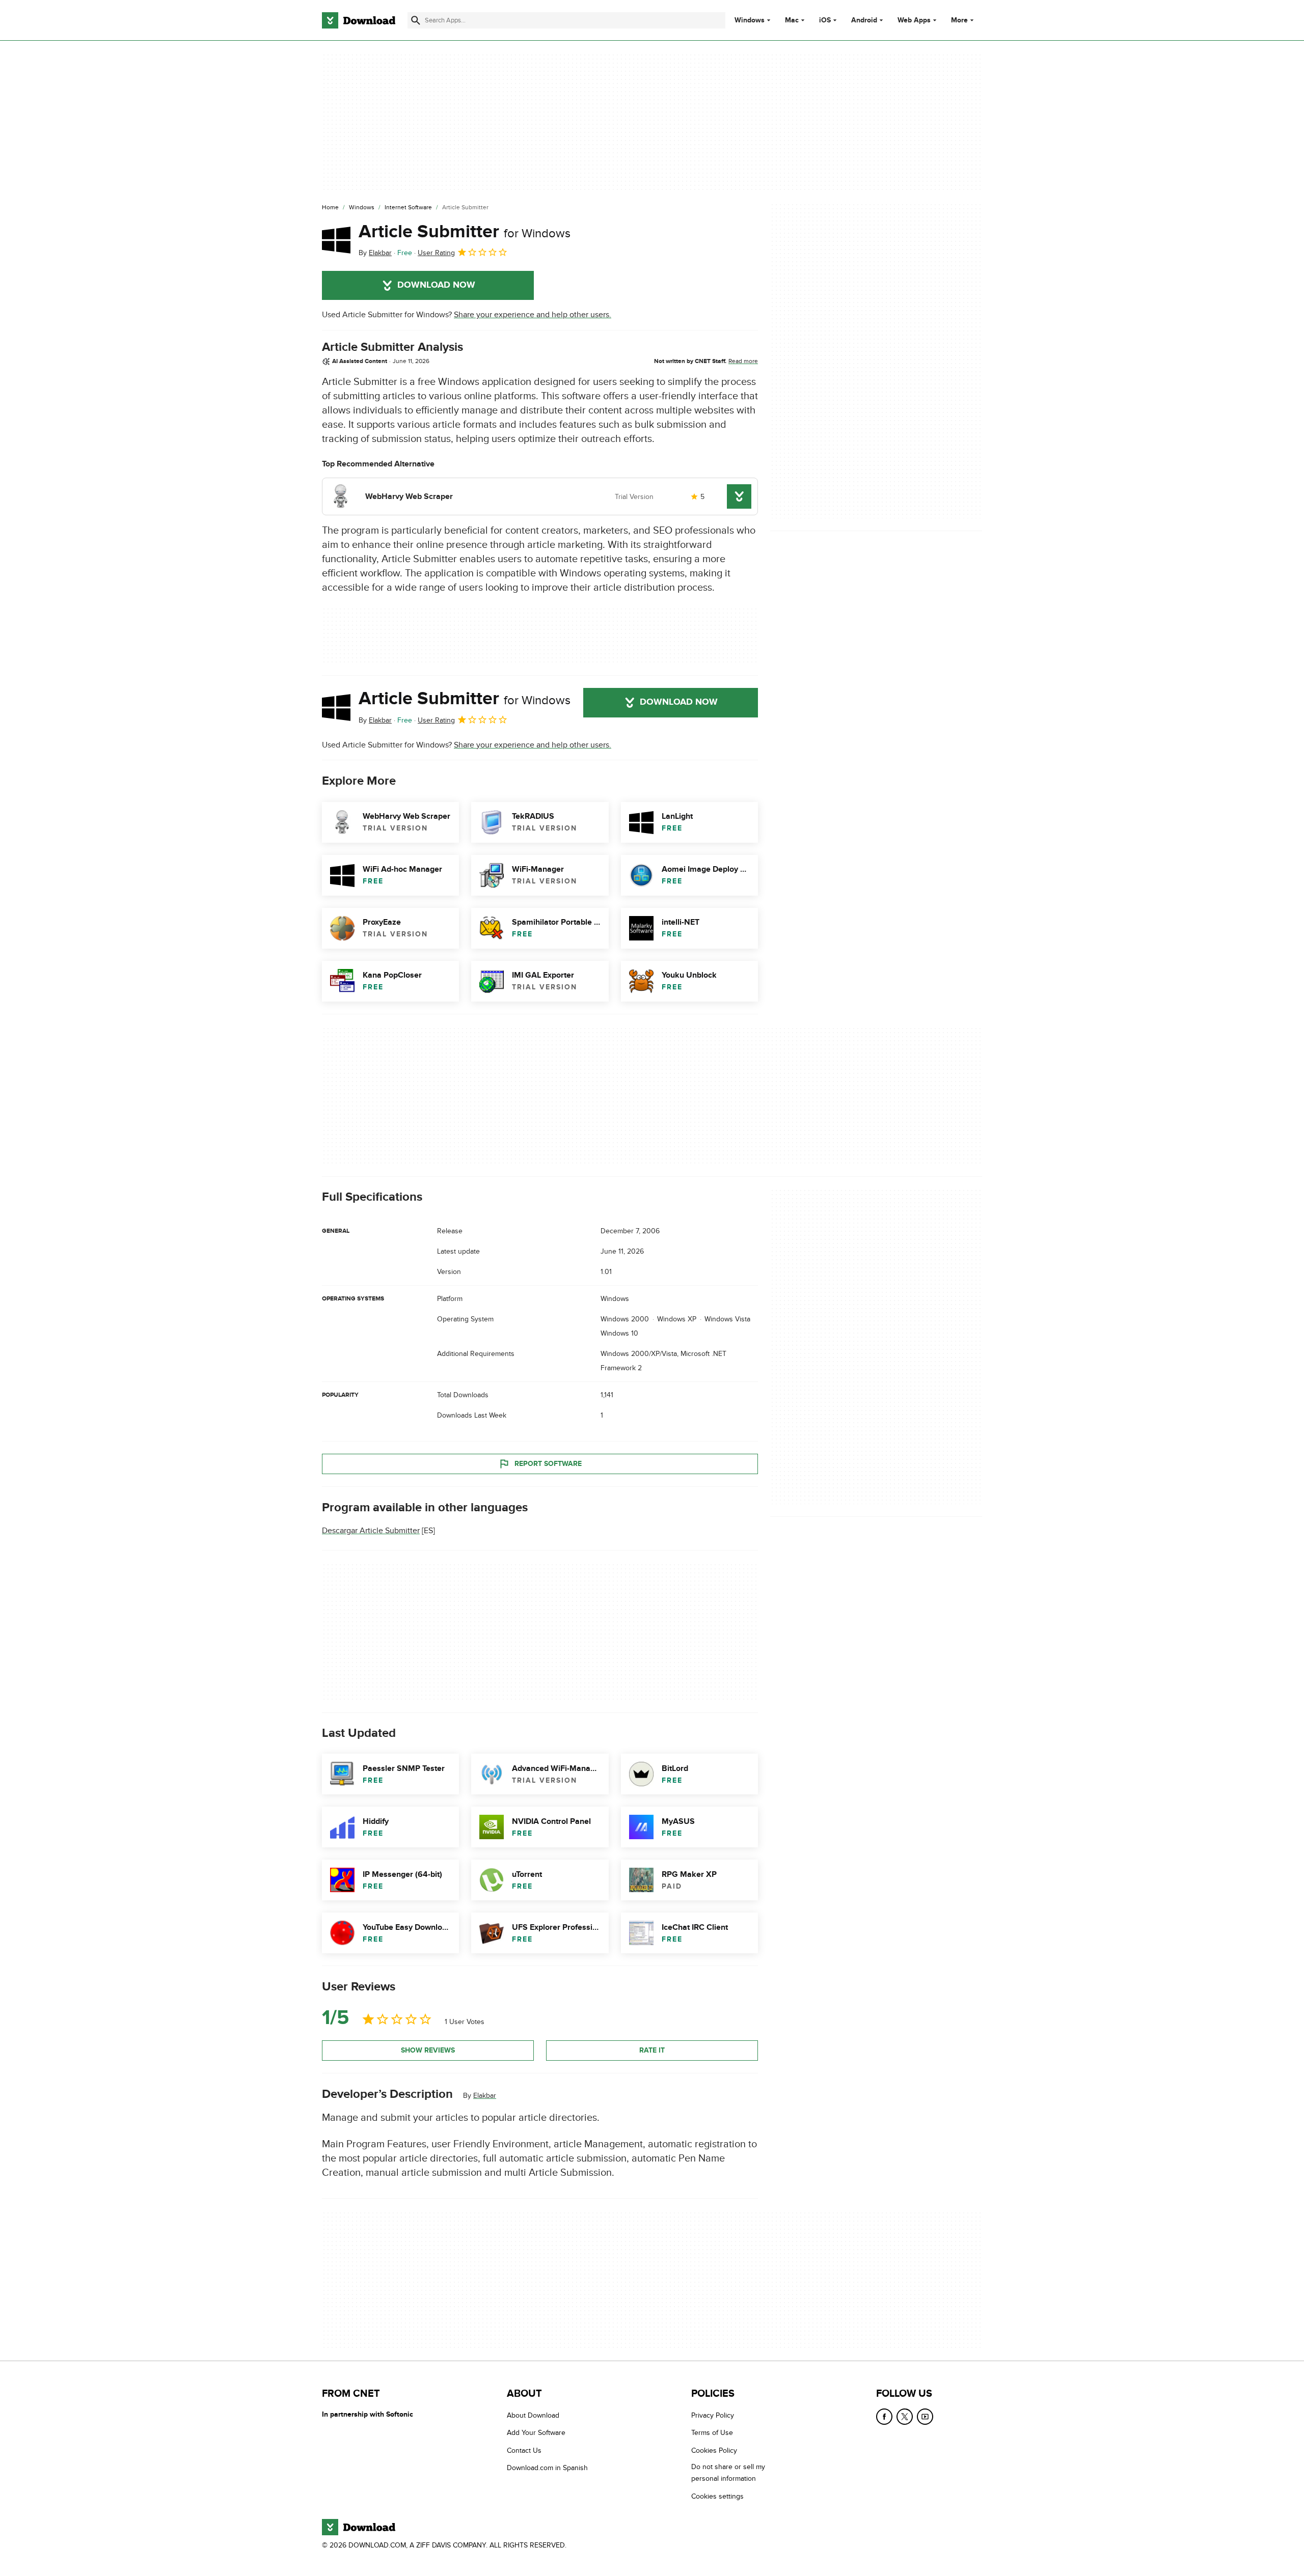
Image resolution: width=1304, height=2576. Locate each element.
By (375, 253)
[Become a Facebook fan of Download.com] (884, 2417)
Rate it (652, 2050)
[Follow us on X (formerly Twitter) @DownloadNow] (905, 2417)
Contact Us (524, 2450)
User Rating (436, 253)
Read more (743, 361)
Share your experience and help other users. (533, 315)
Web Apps (914, 20)
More (959, 20)
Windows (750, 20)
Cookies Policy (714, 2450)
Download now (436, 285)
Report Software (548, 1464)
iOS (825, 20)
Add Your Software (536, 2433)
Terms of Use (712, 2433)
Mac (792, 20)
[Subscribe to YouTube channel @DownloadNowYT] (925, 2417)
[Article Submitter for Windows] (336, 240)
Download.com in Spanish (547, 2468)
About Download (533, 2415)
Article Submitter (465, 232)
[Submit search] (416, 20)
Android (864, 20)
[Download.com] (359, 20)
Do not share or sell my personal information (728, 2473)
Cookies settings (717, 2496)
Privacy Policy (713, 2415)
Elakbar (485, 2095)
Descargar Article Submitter (371, 1531)
